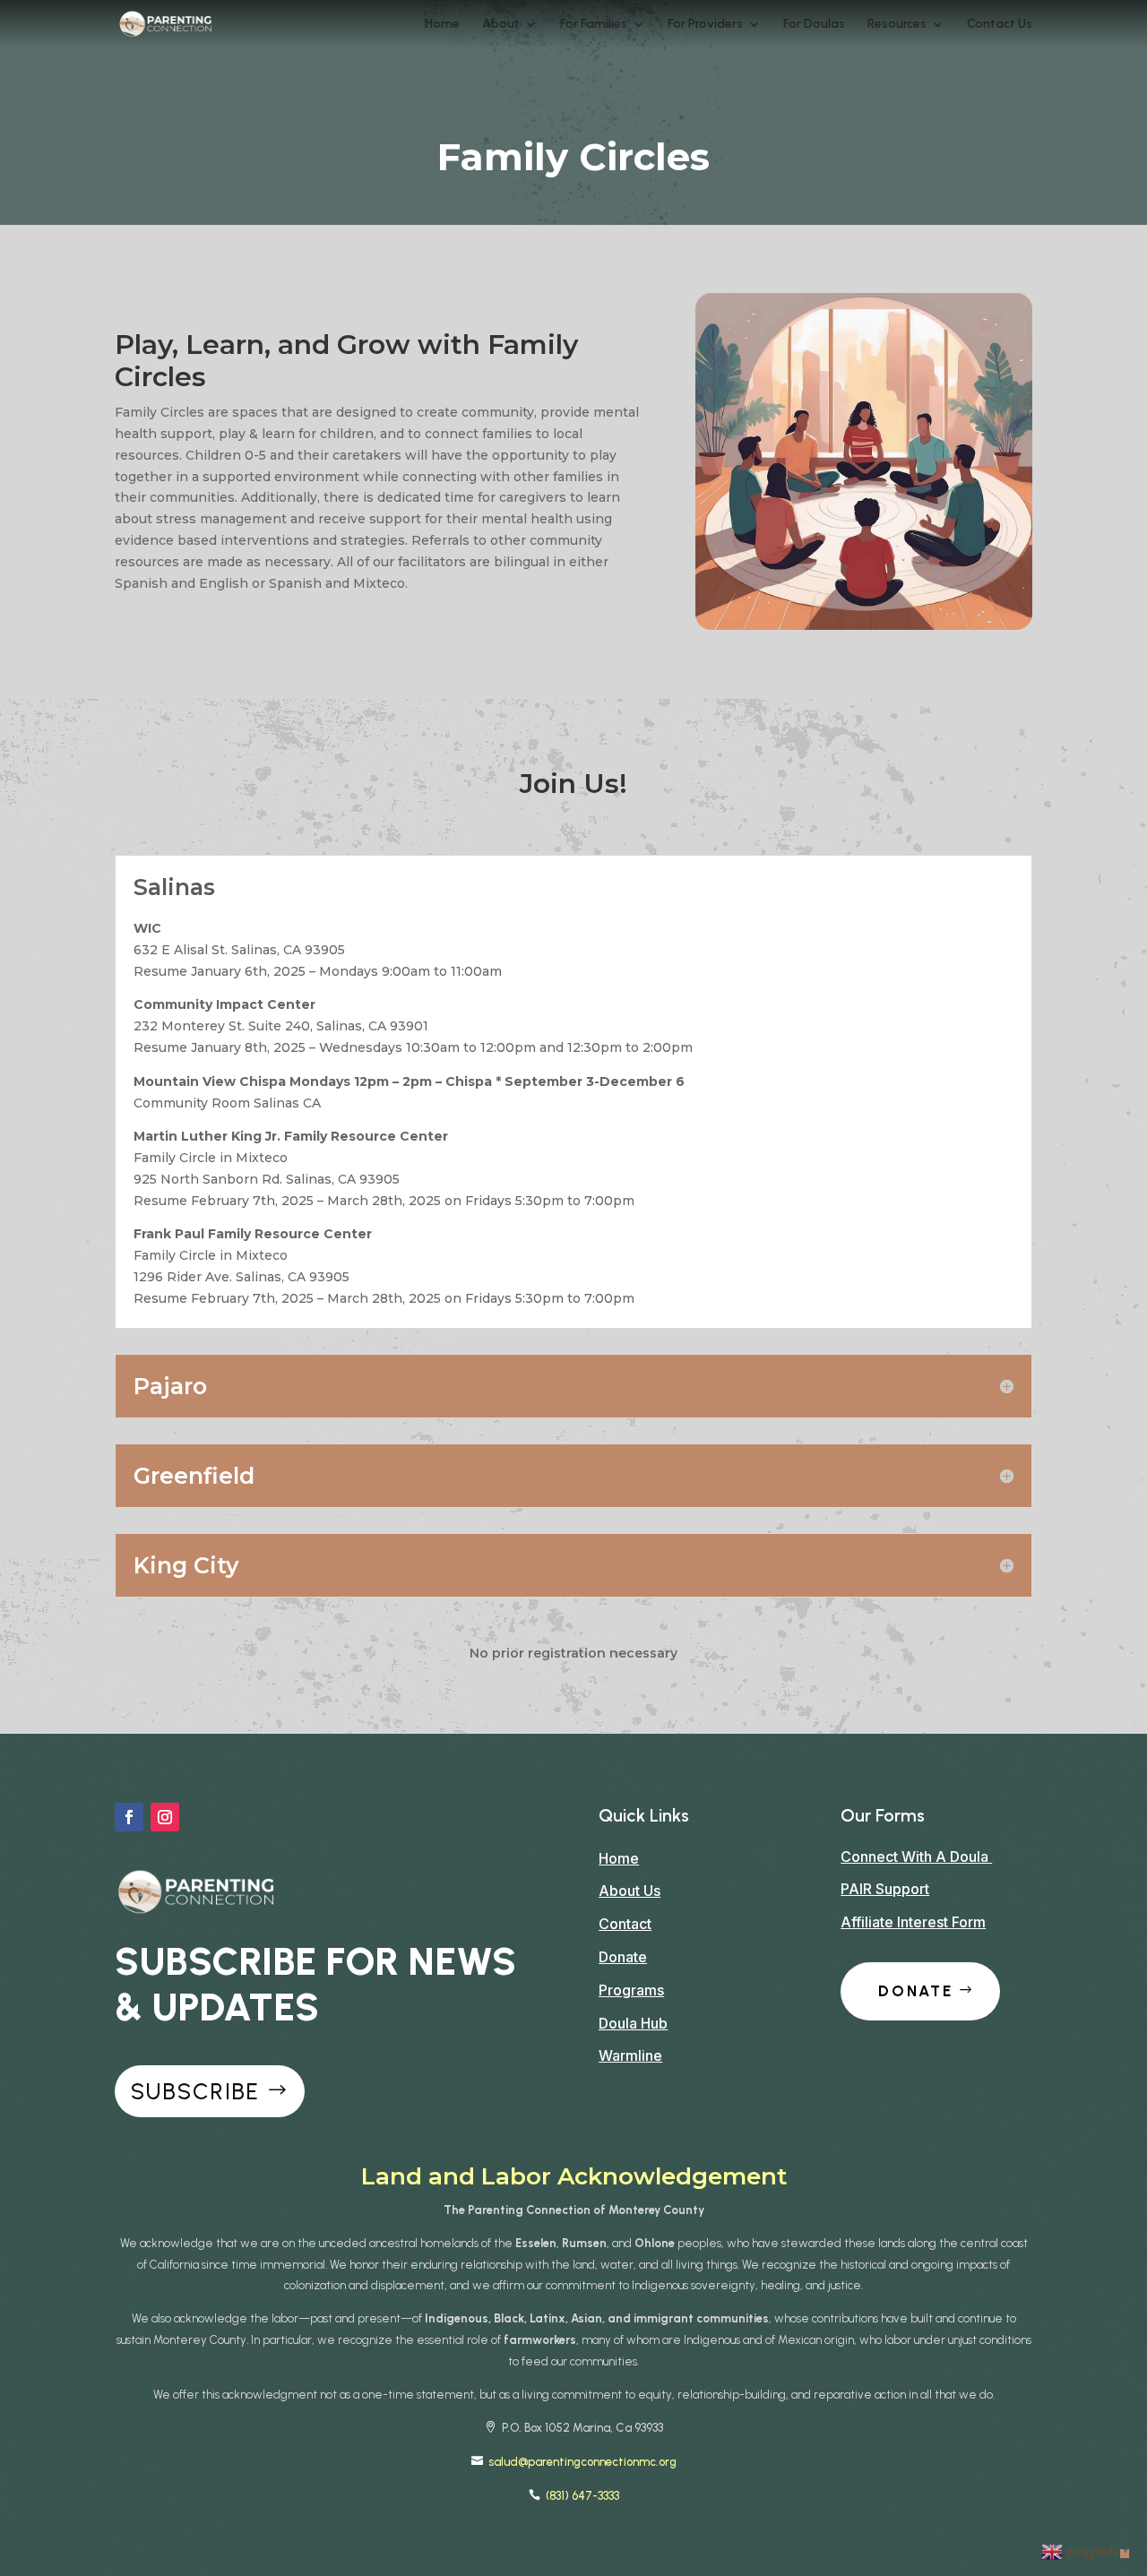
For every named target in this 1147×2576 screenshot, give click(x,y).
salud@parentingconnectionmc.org (582, 2462)
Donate (623, 1957)
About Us (630, 1891)
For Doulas (814, 25)
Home (442, 25)
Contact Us (1000, 25)
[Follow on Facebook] (129, 1817)
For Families (594, 25)
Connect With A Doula (916, 1857)
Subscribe (195, 2091)
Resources (897, 25)
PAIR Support (885, 1889)
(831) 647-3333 (582, 2496)
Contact (625, 1924)
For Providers (705, 25)
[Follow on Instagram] (165, 1817)
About (501, 25)
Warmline (630, 2055)
